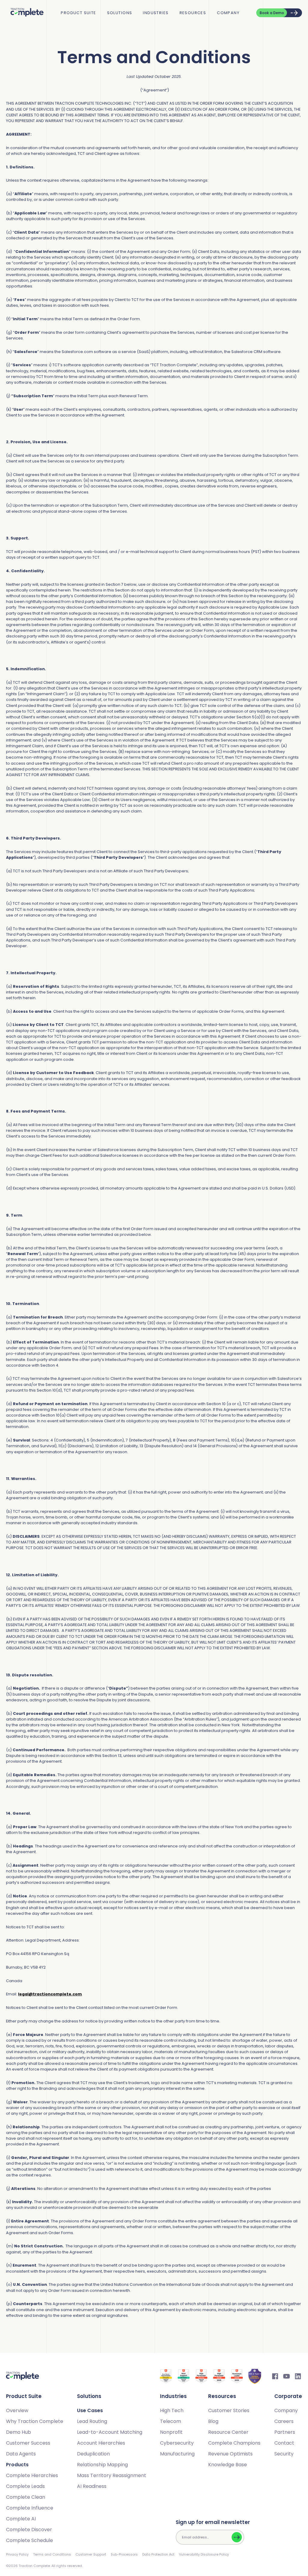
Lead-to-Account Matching (110, 2432)
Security (284, 2454)
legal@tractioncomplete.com (50, 1994)
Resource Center (228, 2432)
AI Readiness (92, 2486)
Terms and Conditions (52, 2554)
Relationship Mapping (102, 2465)
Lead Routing (92, 2421)
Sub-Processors (124, 2554)
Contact (284, 2443)
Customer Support (91, 2554)
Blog (213, 2421)
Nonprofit (171, 2432)
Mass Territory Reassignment (112, 2475)
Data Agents (21, 2454)
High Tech (172, 2410)
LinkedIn (298, 2376)
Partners (285, 2432)
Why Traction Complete (35, 2421)
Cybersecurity (177, 2443)
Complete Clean (26, 2497)
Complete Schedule (29, 2540)
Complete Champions (234, 2443)
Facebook (275, 2376)
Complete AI (21, 2519)
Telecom (171, 2421)
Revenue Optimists (230, 2454)
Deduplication (93, 2454)
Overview (17, 2410)
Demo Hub (18, 2432)
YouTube (287, 2376)
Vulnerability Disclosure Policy (204, 2554)
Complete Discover (29, 2530)
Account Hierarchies (101, 2443)
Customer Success (28, 2443)
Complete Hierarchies (32, 2475)
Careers (284, 2421)
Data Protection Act (158, 2554)
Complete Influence (30, 2508)
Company (228, 13)
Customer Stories (229, 2410)
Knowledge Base (228, 2465)
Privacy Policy (17, 2554)
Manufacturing (177, 2454)
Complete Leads (25, 2486)
